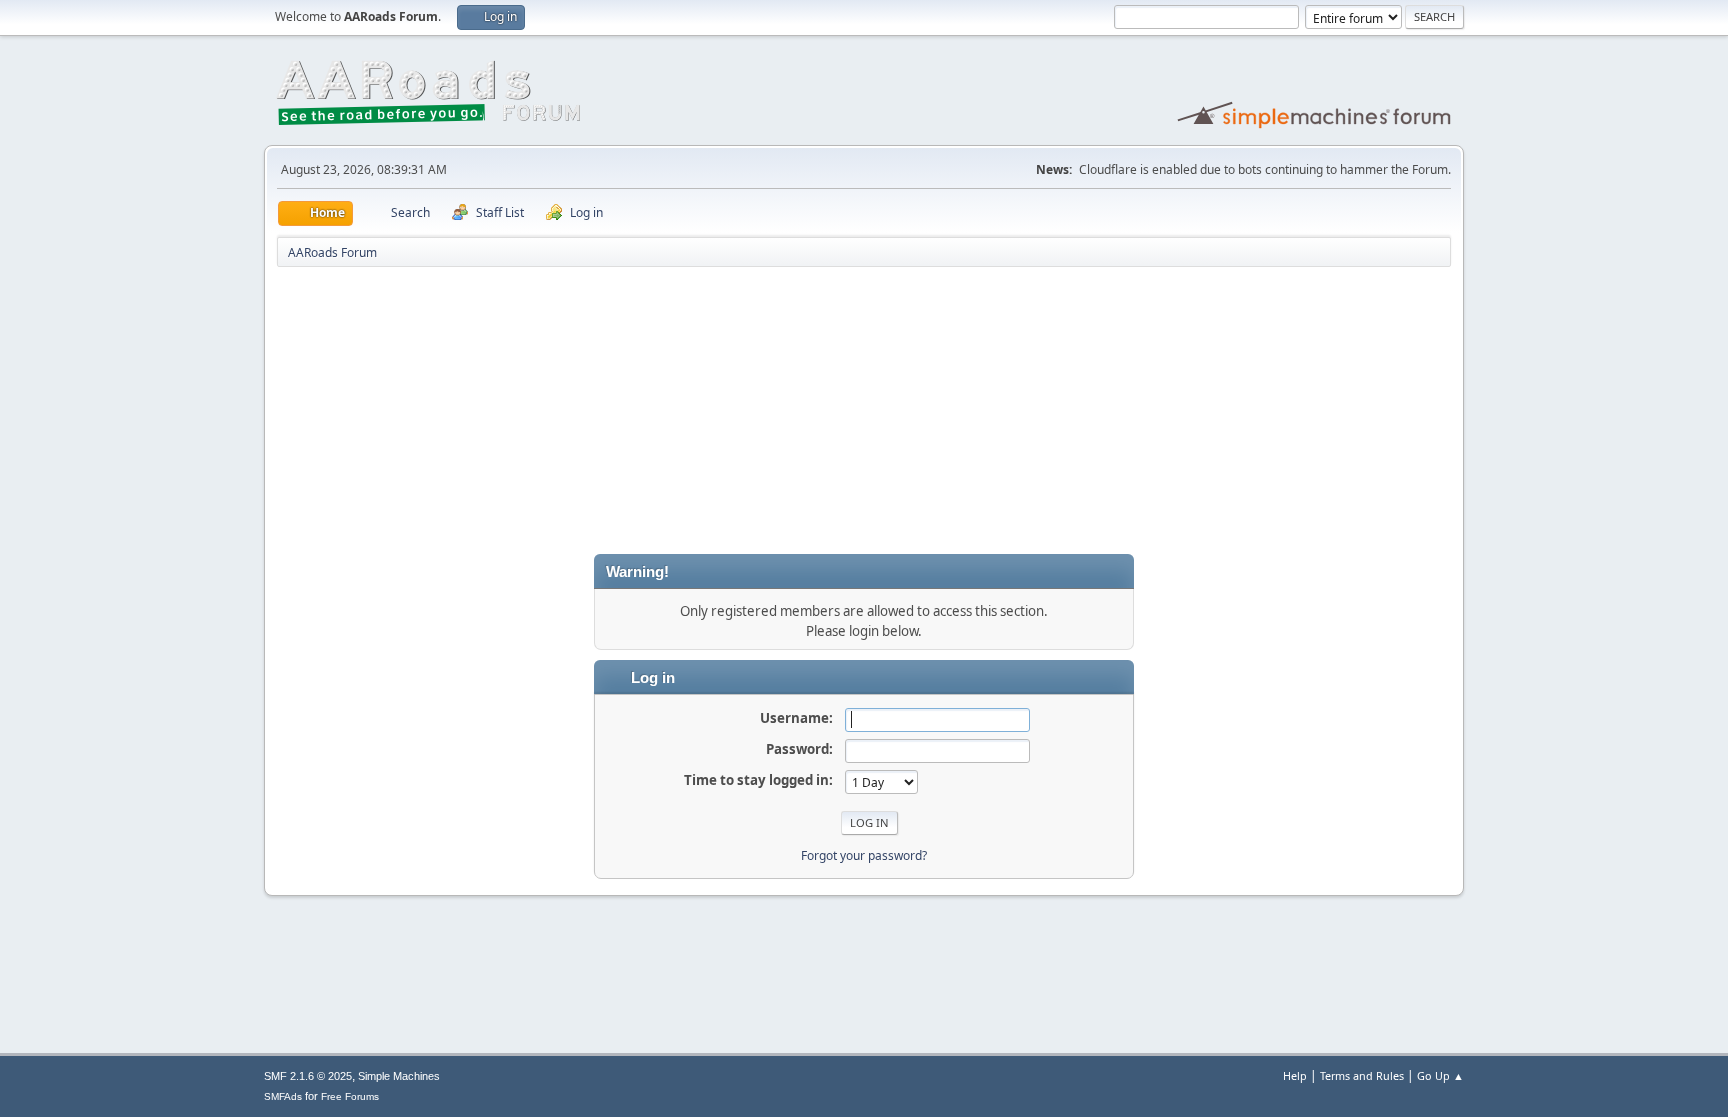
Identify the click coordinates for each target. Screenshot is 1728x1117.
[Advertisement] (864, 414)
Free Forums (350, 1096)
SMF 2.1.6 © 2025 (308, 1076)
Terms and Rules (1362, 1075)
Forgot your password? (864, 855)
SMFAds (283, 1096)
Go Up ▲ (1440, 1075)
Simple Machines (399, 1076)
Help (1295, 1075)
